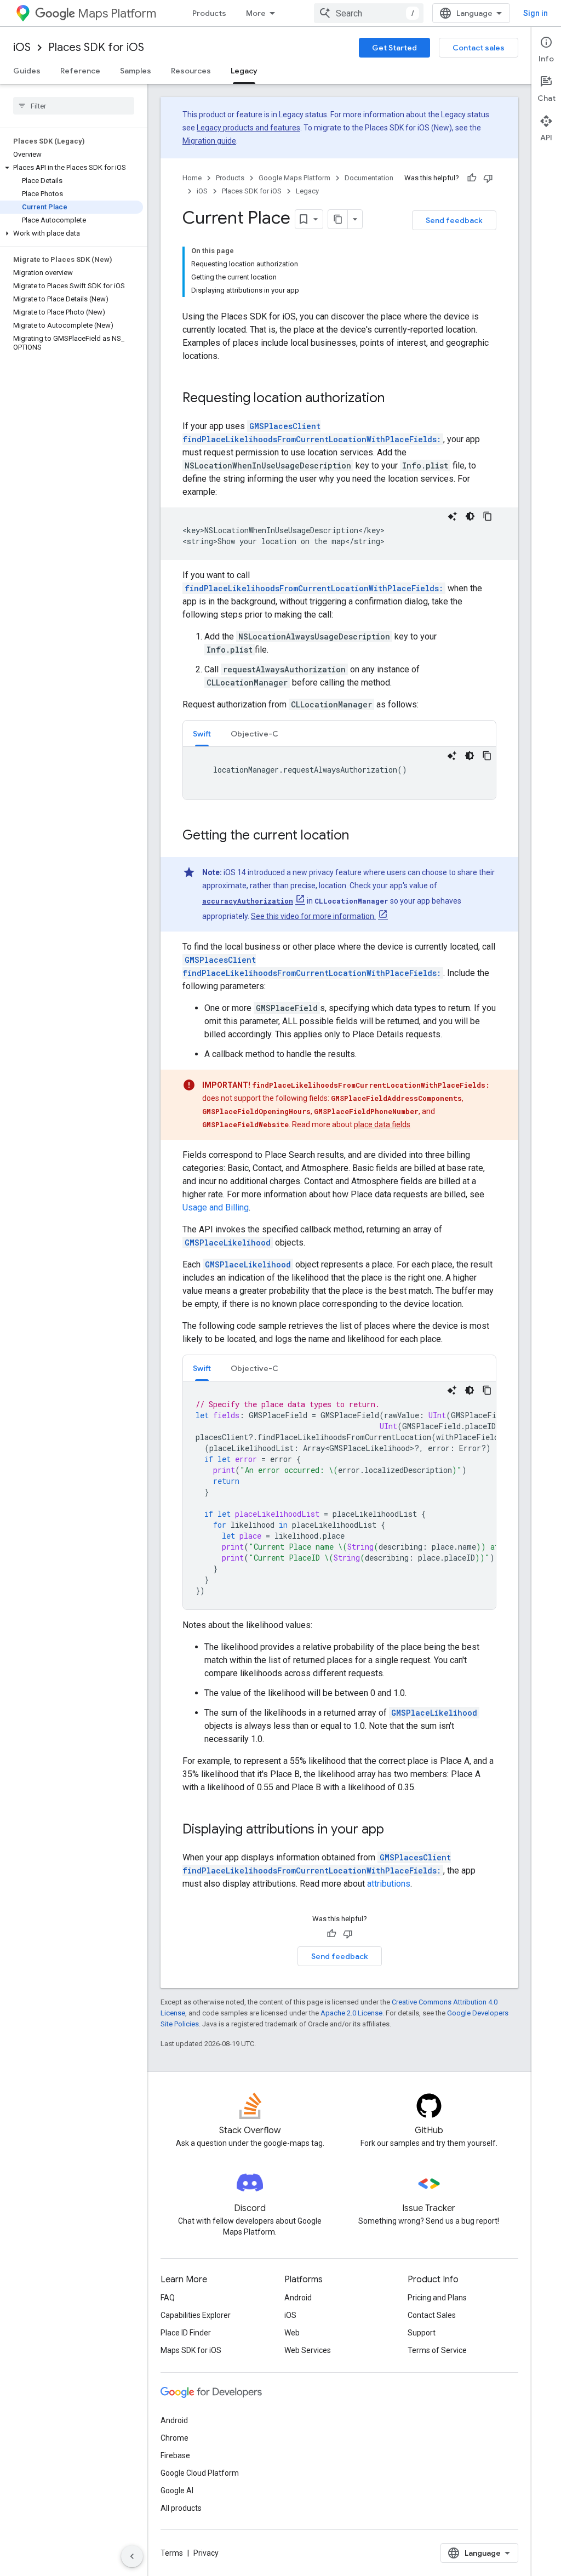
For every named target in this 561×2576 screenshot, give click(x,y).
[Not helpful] (488, 178)
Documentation (369, 178)
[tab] (202, 733)
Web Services (308, 2350)
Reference (80, 71)
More (256, 13)
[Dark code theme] (470, 516)
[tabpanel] (339, 773)
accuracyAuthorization (248, 901)
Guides (27, 71)
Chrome (174, 2438)
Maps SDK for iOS (191, 2350)
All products (181, 2508)
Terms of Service (437, 2350)
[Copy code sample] (488, 516)
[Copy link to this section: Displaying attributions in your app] (395, 1830)
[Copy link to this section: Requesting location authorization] (396, 399)
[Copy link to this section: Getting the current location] (360, 836)
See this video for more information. (313, 916)
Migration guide (209, 141)
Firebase (175, 2455)
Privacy (206, 2553)
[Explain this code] (453, 516)
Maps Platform (117, 13)
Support (422, 2333)
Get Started (394, 48)
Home (192, 178)
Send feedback (454, 220)
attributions (389, 1884)
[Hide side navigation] (132, 2556)
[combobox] (369, 13)
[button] (71, 168)
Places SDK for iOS (96, 47)
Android (298, 2298)
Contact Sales (432, 2315)
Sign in (536, 13)
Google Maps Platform (294, 178)
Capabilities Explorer (196, 2315)
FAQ (168, 2298)
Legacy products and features (248, 128)
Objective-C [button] (254, 734)
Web (292, 2333)
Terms (172, 2553)
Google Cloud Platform (200, 2473)
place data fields (382, 1124)
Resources (191, 71)
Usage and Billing (216, 1207)
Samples (136, 71)
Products (209, 13)
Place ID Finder (186, 2333)
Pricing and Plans (437, 2298)
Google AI (177, 2491)
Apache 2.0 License (351, 2013)
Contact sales (479, 48)
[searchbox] (74, 106)
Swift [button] (202, 734)
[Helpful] (472, 178)
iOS (22, 47)
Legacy (244, 71)
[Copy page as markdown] (338, 219)
